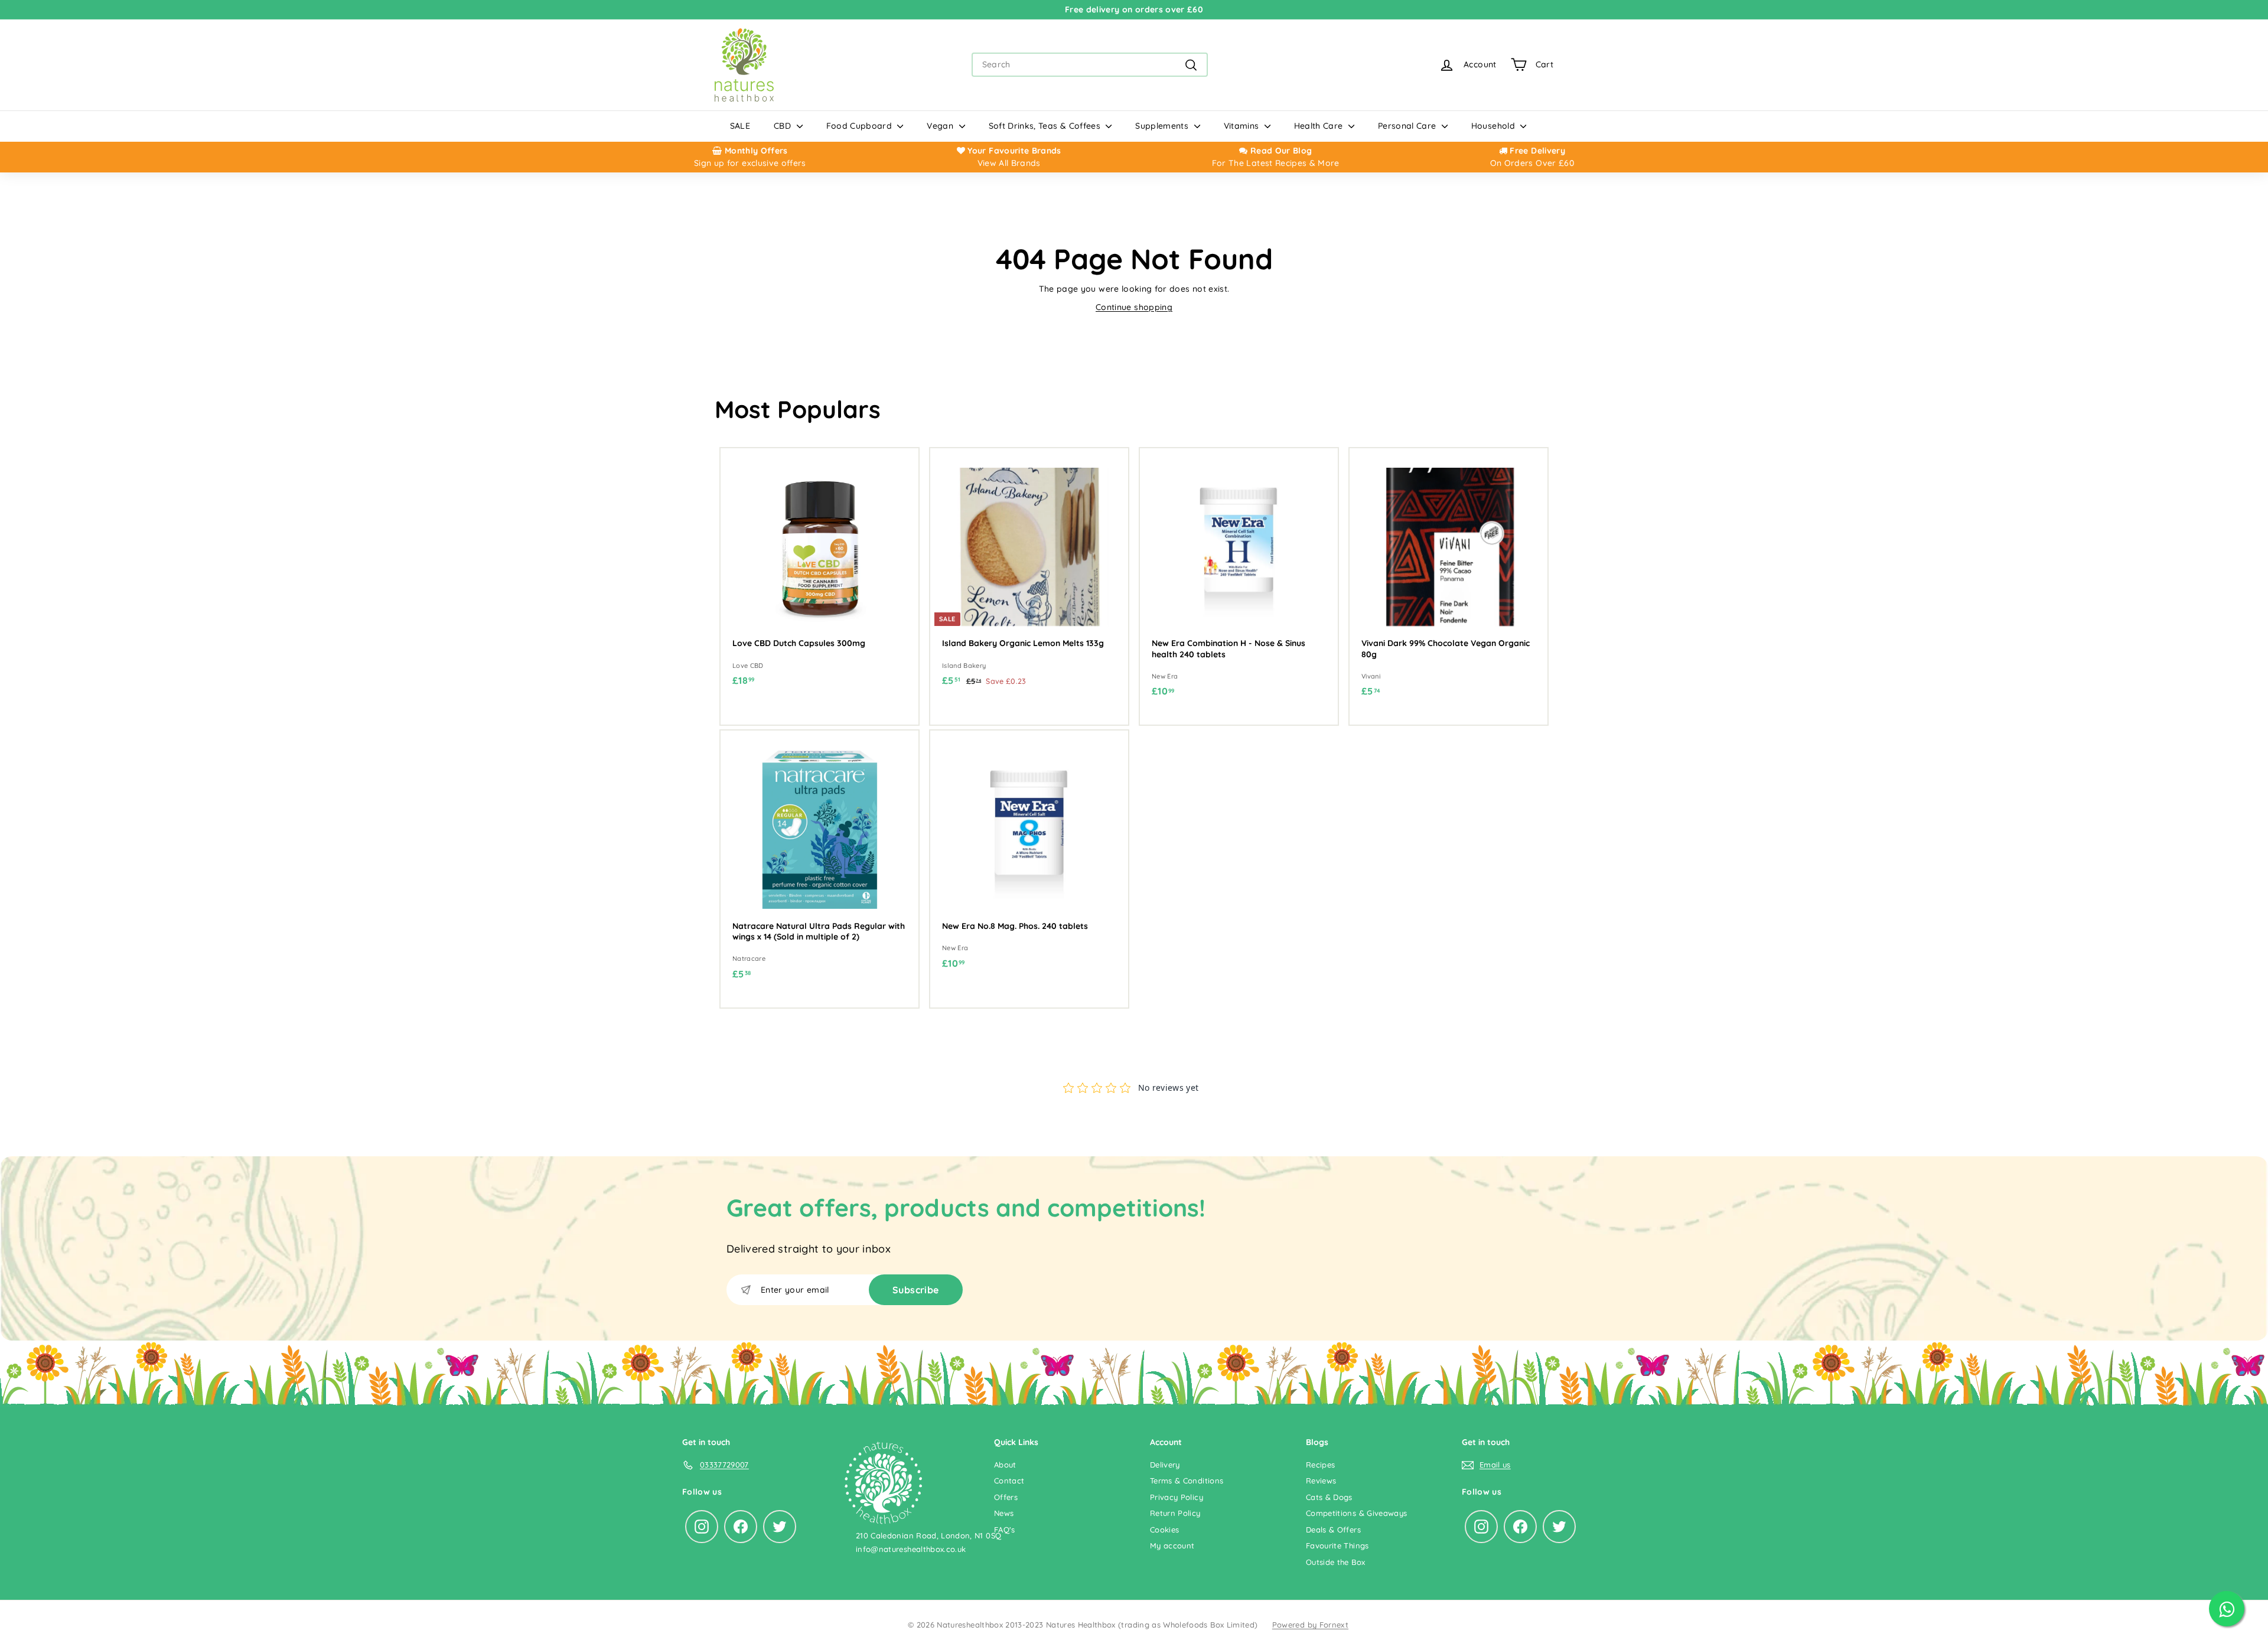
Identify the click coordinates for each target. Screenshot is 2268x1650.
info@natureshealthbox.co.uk (911, 1549)
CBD (783, 126)
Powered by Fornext (1310, 1625)
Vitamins (1243, 126)
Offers (1006, 1497)
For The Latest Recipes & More (1276, 163)
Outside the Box (1335, 1562)
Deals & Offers (1333, 1530)
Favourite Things (1337, 1545)
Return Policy (1175, 1513)
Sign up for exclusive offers (750, 163)
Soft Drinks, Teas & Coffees (1046, 126)
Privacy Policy (1177, 1497)
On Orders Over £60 (1532, 163)
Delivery (1165, 1465)
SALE (740, 126)
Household (1495, 126)
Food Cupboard (861, 126)
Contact (1009, 1481)
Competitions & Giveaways (1356, 1513)
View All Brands (1009, 163)
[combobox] (1090, 65)
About (1005, 1465)
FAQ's (1005, 1530)
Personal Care (1408, 126)
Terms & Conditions (1187, 1481)
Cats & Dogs (1329, 1497)
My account (1172, 1545)
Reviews (1321, 1481)
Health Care (1320, 126)
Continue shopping (1134, 307)
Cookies (1164, 1530)
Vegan (941, 126)
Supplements (1163, 126)
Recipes (1320, 1465)
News (1004, 1513)
